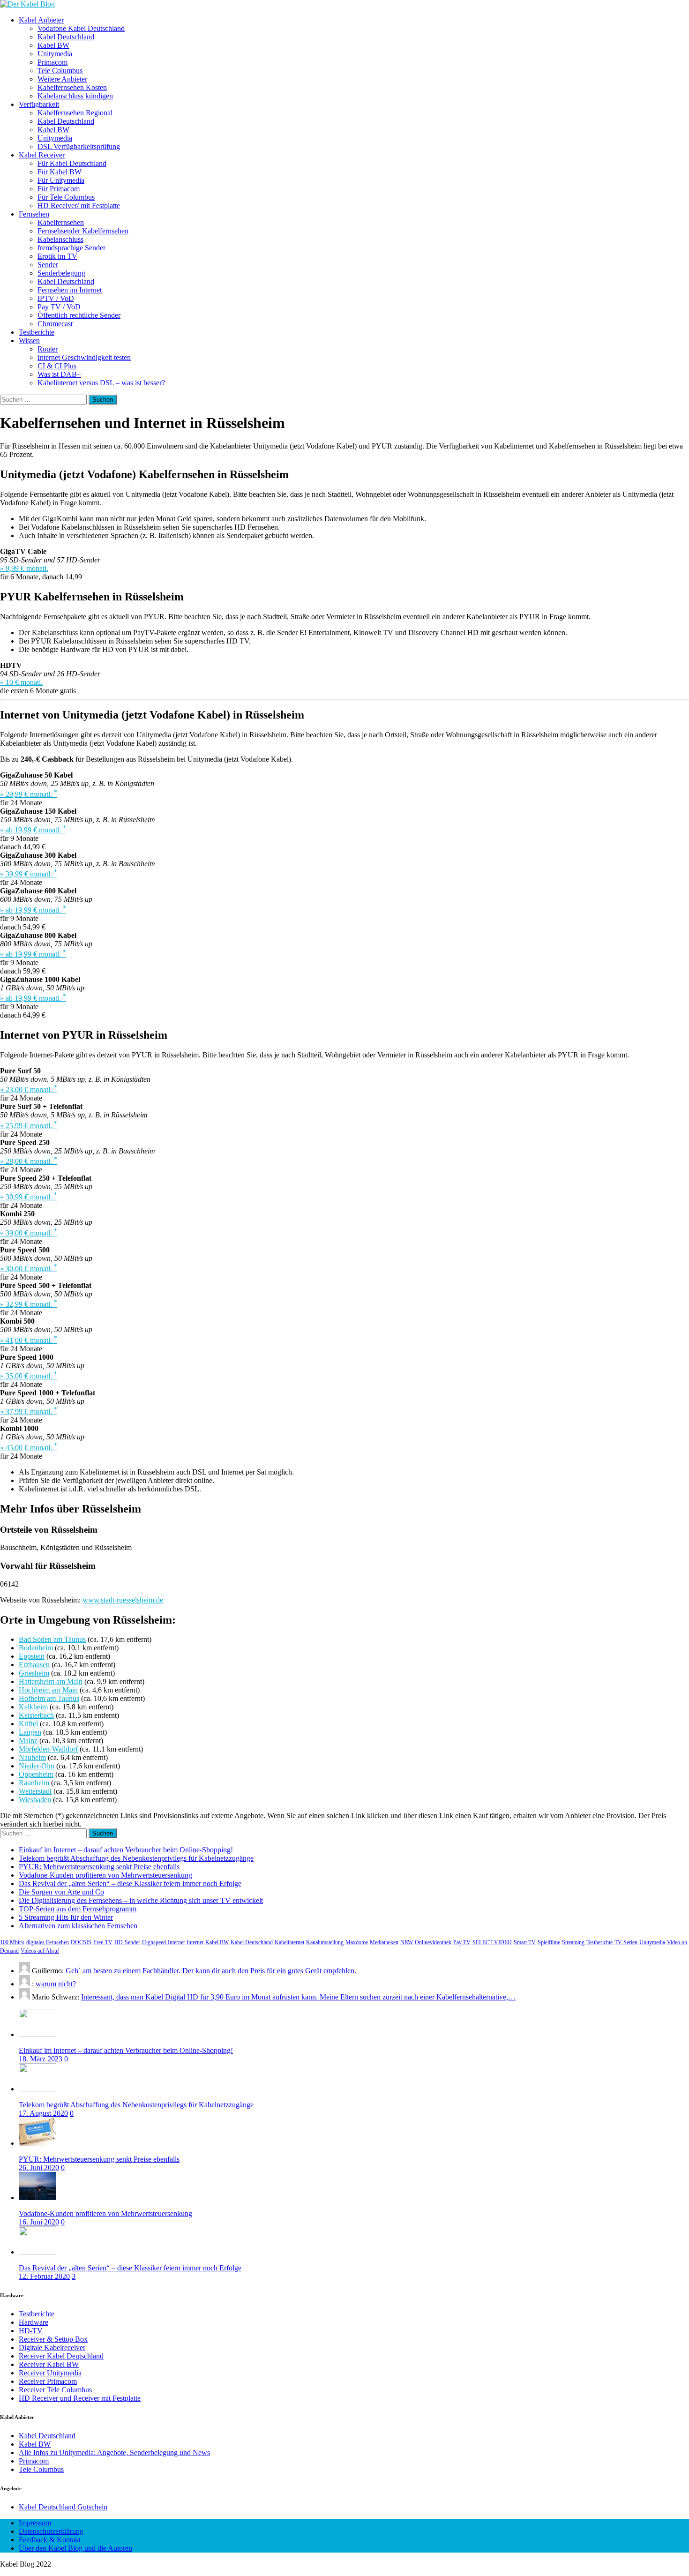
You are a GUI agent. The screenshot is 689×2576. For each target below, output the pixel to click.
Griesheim (34, 1673)
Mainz (28, 1741)
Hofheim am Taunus (49, 1698)
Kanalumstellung (325, 1942)
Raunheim (34, 1783)
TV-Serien (626, 1942)
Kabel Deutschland (66, 37)
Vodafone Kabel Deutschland (81, 28)
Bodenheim (36, 1648)
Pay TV (462, 1942)
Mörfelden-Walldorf (48, 1749)
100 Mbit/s (12, 1942)
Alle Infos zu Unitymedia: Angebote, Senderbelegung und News (114, 2452)
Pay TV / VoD (59, 307)
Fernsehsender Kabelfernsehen (83, 231)
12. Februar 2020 (44, 2276)
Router (48, 349)
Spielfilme (549, 1942)
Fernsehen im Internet (70, 290)
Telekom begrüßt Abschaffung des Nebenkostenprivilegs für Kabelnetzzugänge (136, 1858)
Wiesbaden (35, 1800)
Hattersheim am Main (51, 1681)
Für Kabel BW (60, 172)
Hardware (34, 2322)
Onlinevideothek (433, 1942)
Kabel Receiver (42, 155)
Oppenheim (36, 1774)
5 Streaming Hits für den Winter (66, 1917)
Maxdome (357, 1942)
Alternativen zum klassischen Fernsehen (78, 1926)
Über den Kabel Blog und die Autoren (75, 2548)
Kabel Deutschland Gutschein (63, 2507)
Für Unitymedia (61, 180)
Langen (30, 1732)
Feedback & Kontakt (50, 2540)
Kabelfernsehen (61, 222)
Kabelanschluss (60, 239)
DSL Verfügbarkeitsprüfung (79, 146)
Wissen (29, 341)
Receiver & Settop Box (53, 2339)
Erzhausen (34, 1665)
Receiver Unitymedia (50, 2373)
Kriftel (28, 1724)
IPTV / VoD (56, 298)
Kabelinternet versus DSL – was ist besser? (101, 383)
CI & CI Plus (57, 366)
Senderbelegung (61, 273)
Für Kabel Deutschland (72, 163)
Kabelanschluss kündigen (75, 96)
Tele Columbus (60, 71)
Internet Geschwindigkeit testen (84, 357)
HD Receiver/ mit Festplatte (79, 206)
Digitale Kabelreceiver (52, 2348)
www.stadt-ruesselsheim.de (123, 1600)
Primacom (52, 62)
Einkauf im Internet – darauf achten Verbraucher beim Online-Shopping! (126, 1850)
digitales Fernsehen (48, 1942)
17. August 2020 (43, 2113)
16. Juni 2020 (39, 2222)
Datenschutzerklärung (51, 2531)
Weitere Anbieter (62, 79)
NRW (407, 1942)
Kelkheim (33, 1707)
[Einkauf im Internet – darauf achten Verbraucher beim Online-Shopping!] (37, 2034)
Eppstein (32, 1656)
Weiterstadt (35, 1791)
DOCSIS (81, 1942)
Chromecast (55, 324)
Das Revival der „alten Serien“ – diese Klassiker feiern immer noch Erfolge (130, 1883)
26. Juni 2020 (39, 2168)
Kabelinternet (289, 1942)
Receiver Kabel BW (49, 2364)
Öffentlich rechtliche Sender (79, 315)
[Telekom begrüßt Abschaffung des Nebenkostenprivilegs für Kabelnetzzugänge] (37, 2089)
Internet (195, 1942)
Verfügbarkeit (39, 104)
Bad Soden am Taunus (52, 1639)
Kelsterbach (36, 1715)
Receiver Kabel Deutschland (61, 2356)
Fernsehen (34, 214)
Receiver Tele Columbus (55, 2390)
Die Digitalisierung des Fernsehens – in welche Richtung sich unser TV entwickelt (141, 1900)
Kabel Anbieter (41, 20)
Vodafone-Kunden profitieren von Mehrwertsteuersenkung (105, 1875)
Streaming (573, 1942)
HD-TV (31, 2331)
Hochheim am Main (48, 1690)
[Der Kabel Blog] (27, 4)
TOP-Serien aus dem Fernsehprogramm (78, 1909)
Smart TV (525, 1942)
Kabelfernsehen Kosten (72, 87)
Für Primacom (59, 189)
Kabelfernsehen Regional (75, 113)
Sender (48, 265)
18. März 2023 (41, 2059)
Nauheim (32, 1757)
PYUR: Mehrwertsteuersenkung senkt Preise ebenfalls (99, 1867)
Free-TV (103, 1942)
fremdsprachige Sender (71, 248)
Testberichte (37, 332)
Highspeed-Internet (163, 1942)
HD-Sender (127, 1942)
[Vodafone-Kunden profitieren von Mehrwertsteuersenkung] (37, 2198)
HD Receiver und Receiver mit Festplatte (80, 2398)
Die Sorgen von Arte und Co (61, 1892)
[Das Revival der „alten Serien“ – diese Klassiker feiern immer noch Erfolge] (37, 2252)
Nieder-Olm (37, 1766)
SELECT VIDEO (492, 1942)
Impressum (35, 2523)
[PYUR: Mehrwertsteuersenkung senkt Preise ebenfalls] (37, 2143)
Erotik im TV (57, 256)
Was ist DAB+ (59, 374)
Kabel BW (53, 45)
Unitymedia (55, 54)
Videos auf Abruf (40, 1951)
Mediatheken (384, 1942)
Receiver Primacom (48, 2381)
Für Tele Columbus (66, 197)
